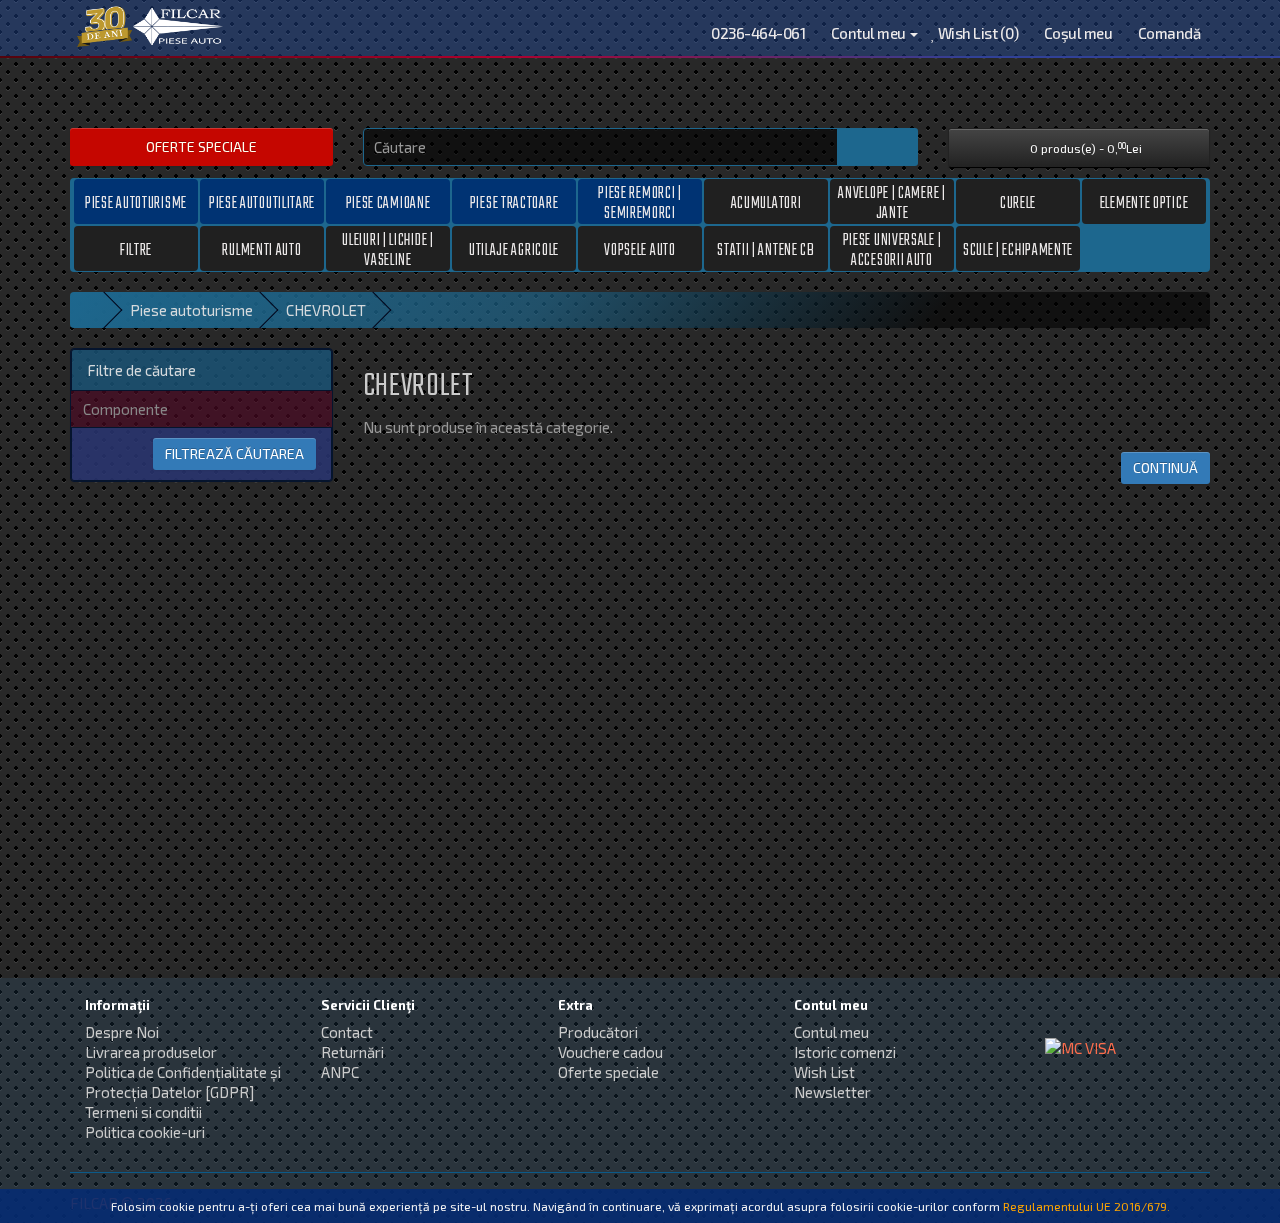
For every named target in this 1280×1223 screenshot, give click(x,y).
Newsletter (832, 1092)
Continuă (1165, 467)
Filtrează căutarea (234, 453)
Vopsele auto (639, 251)
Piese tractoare (514, 204)
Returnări (352, 1052)
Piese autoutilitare (262, 204)
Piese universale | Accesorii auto (892, 249)
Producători (598, 1032)
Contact (347, 1032)
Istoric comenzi (845, 1052)
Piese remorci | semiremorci (640, 202)
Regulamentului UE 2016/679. (1086, 1206)
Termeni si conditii (143, 1112)
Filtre (136, 251)
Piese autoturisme (136, 204)
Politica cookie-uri (145, 1132)
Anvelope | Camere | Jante (891, 202)
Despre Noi (122, 1032)
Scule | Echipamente (1018, 251)
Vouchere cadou (610, 1052)
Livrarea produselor (151, 1052)
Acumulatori (766, 204)
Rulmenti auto (261, 251)
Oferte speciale (201, 146)
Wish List (824, 1072)
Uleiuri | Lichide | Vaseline (387, 249)
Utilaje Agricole (514, 251)
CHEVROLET (326, 310)
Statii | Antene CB (766, 251)
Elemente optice (1144, 204)
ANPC (340, 1072)
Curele (1018, 204)
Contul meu (831, 1032)
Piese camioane (388, 204)
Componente (125, 409)
